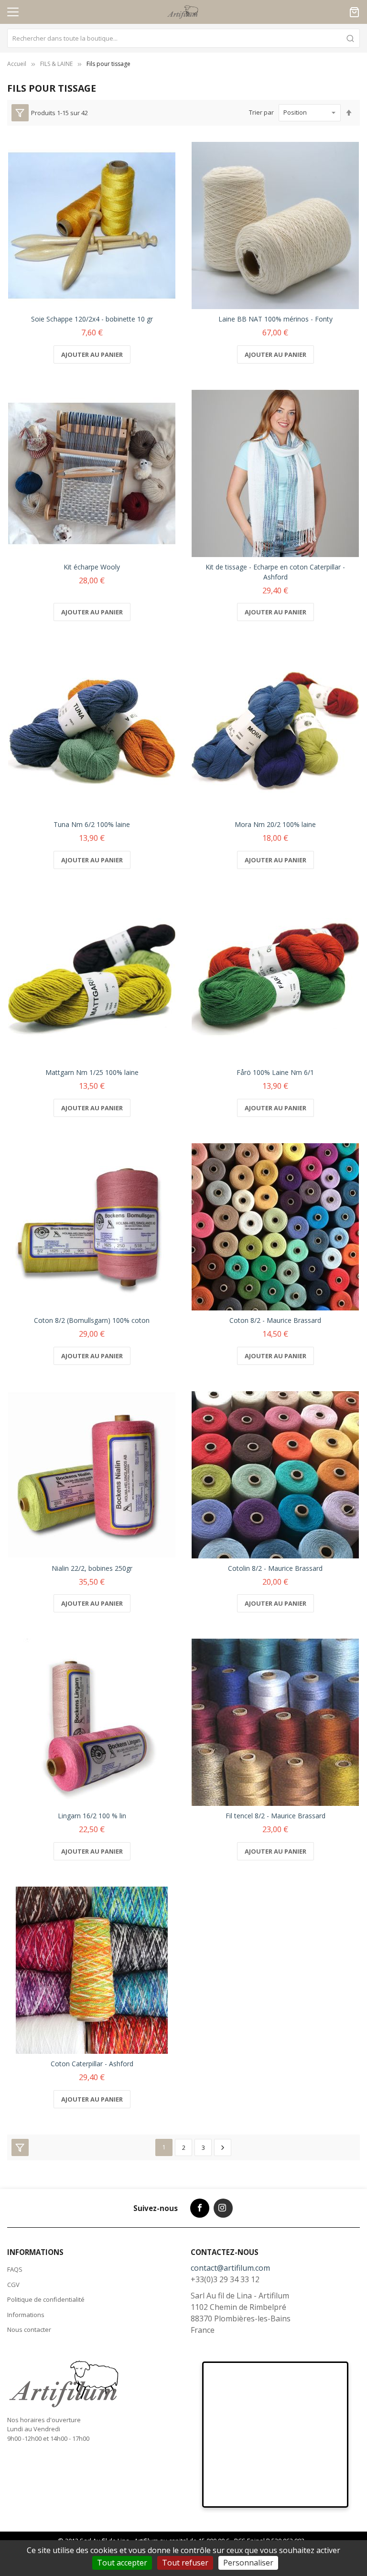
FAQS (15, 2269)
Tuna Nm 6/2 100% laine (92, 824)
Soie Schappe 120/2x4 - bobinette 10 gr (92, 319)
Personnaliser (248, 2563)
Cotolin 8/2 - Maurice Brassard (275, 1568)
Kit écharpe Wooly (92, 567)
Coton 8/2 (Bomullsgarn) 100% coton (92, 1320)
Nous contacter (29, 2329)
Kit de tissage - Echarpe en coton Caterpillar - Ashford (275, 572)
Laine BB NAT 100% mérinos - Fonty (275, 319)
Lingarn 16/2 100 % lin (92, 1816)
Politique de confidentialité (46, 2299)
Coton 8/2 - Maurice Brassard (275, 1320)
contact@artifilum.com (230, 2268)
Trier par (261, 112)
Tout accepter (122, 2563)
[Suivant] (223, 2147)
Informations (26, 2315)
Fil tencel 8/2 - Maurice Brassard (275, 1816)
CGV (13, 2285)
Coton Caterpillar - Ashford (92, 2064)
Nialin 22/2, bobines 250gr (92, 1568)
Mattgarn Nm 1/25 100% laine (92, 1072)
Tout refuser (185, 2563)
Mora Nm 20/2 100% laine (275, 824)
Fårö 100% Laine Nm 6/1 (275, 1072)
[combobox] (183, 38)
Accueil (17, 64)
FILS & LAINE (56, 64)
